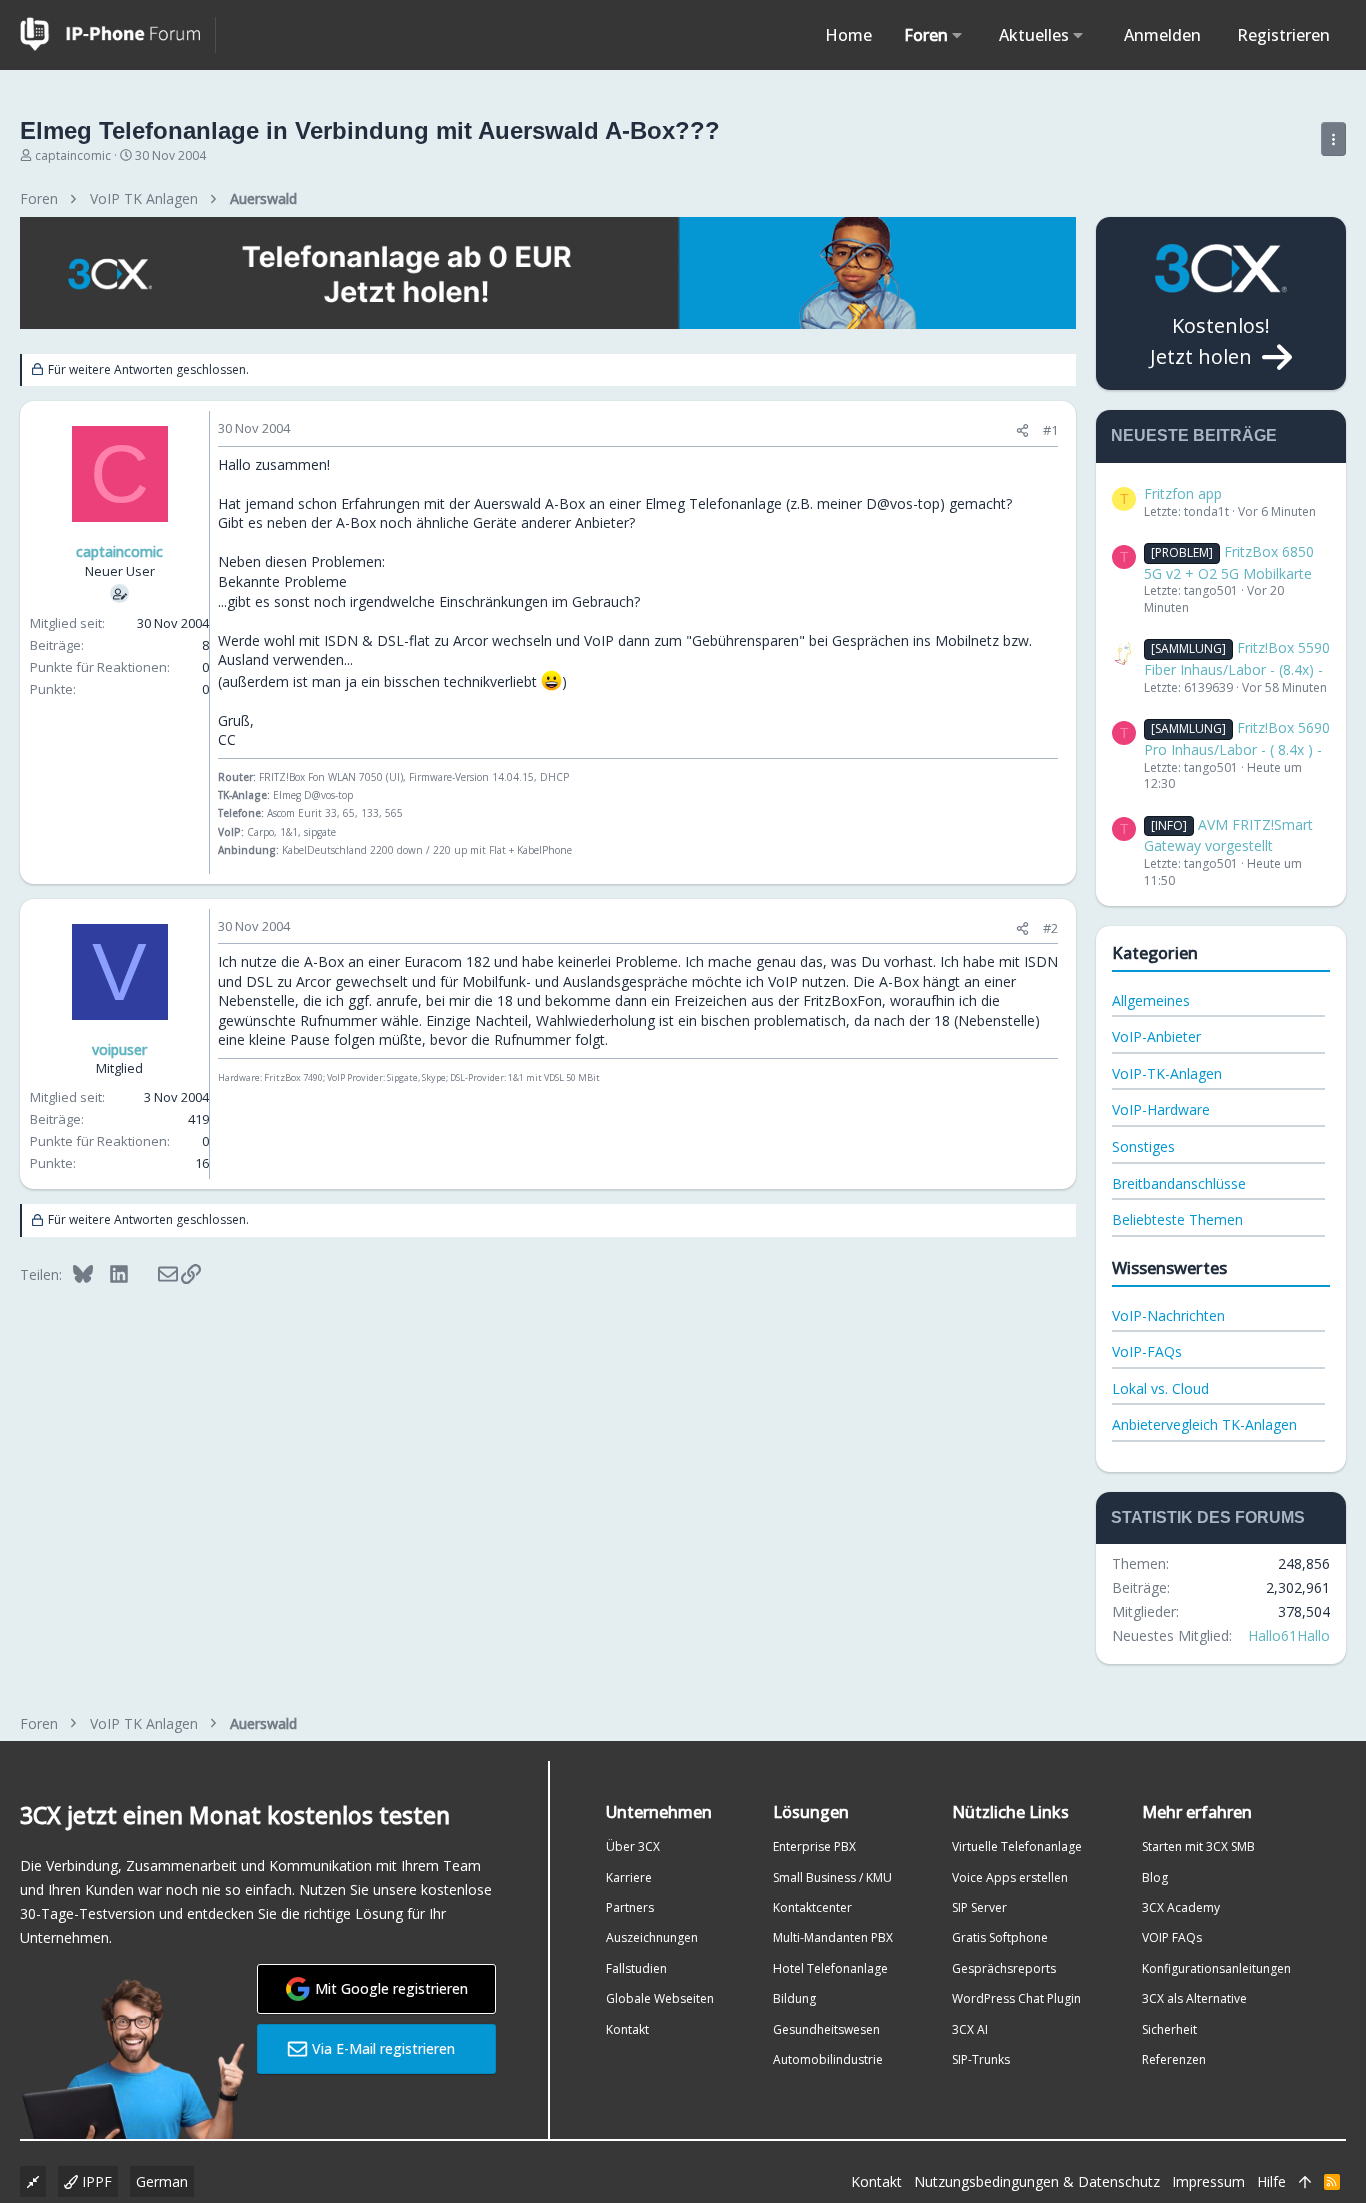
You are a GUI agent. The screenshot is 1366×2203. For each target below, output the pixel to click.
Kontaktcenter (812, 1907)
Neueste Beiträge (1194, 435)
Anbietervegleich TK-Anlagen (1204, 1424)
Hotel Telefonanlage (830, 1968)
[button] (957, 35)
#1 (1050, 430)
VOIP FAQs (1172, 1937)
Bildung (794, 1998)
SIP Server (979, 1907)
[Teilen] (1022, 430)
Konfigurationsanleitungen (1216, 1968)
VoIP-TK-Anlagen (1167, 1073)
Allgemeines (1151, 1000)
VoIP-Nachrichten (1168, 1315)
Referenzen (1174, 2059)
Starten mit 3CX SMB (1198, 1846)
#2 (1050, 928)
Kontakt (627, 2029)
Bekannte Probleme (282, 581)
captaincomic (73, 155)
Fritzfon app (1183, 493)
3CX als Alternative (1194, 1998)
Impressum (1208, 2181)
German (162, 2181)
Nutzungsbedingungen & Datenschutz (1037, 2181)
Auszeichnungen (652, 1937)
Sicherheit (1169, 2029)
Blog (1155, 1877)
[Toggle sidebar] (1333, 139)
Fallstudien (636, 1968)
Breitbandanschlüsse (1179, 1183)
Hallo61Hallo (1289, 1635)
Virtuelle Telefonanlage (1017, 1846)
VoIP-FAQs (1147, 1351)
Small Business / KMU (832, 1877)
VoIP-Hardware (1161, 1109)
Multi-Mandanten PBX (833, 1937)
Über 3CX (633, 1846)
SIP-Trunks (981, 2059)
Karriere (629, 1877)
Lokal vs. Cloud (1160, 1388)
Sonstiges (1143, 1146)
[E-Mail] (154, 1274)
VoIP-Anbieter (1156, 1036)
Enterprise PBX (814, 1846)
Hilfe (1271, 2181)
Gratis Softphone (1000, 1937)
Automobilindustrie (828, 2059)
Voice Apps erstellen (1010, 1877)
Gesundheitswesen (826, 2029)
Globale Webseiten (660, 1998)
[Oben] (1305, 2182)
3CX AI (970, 2029)
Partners (630, 1907)
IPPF (95, 2181)
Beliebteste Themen (1177, 1219)
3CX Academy (1181, 1907)
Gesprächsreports (1004, 1968)
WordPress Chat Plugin (1016, 1998)
